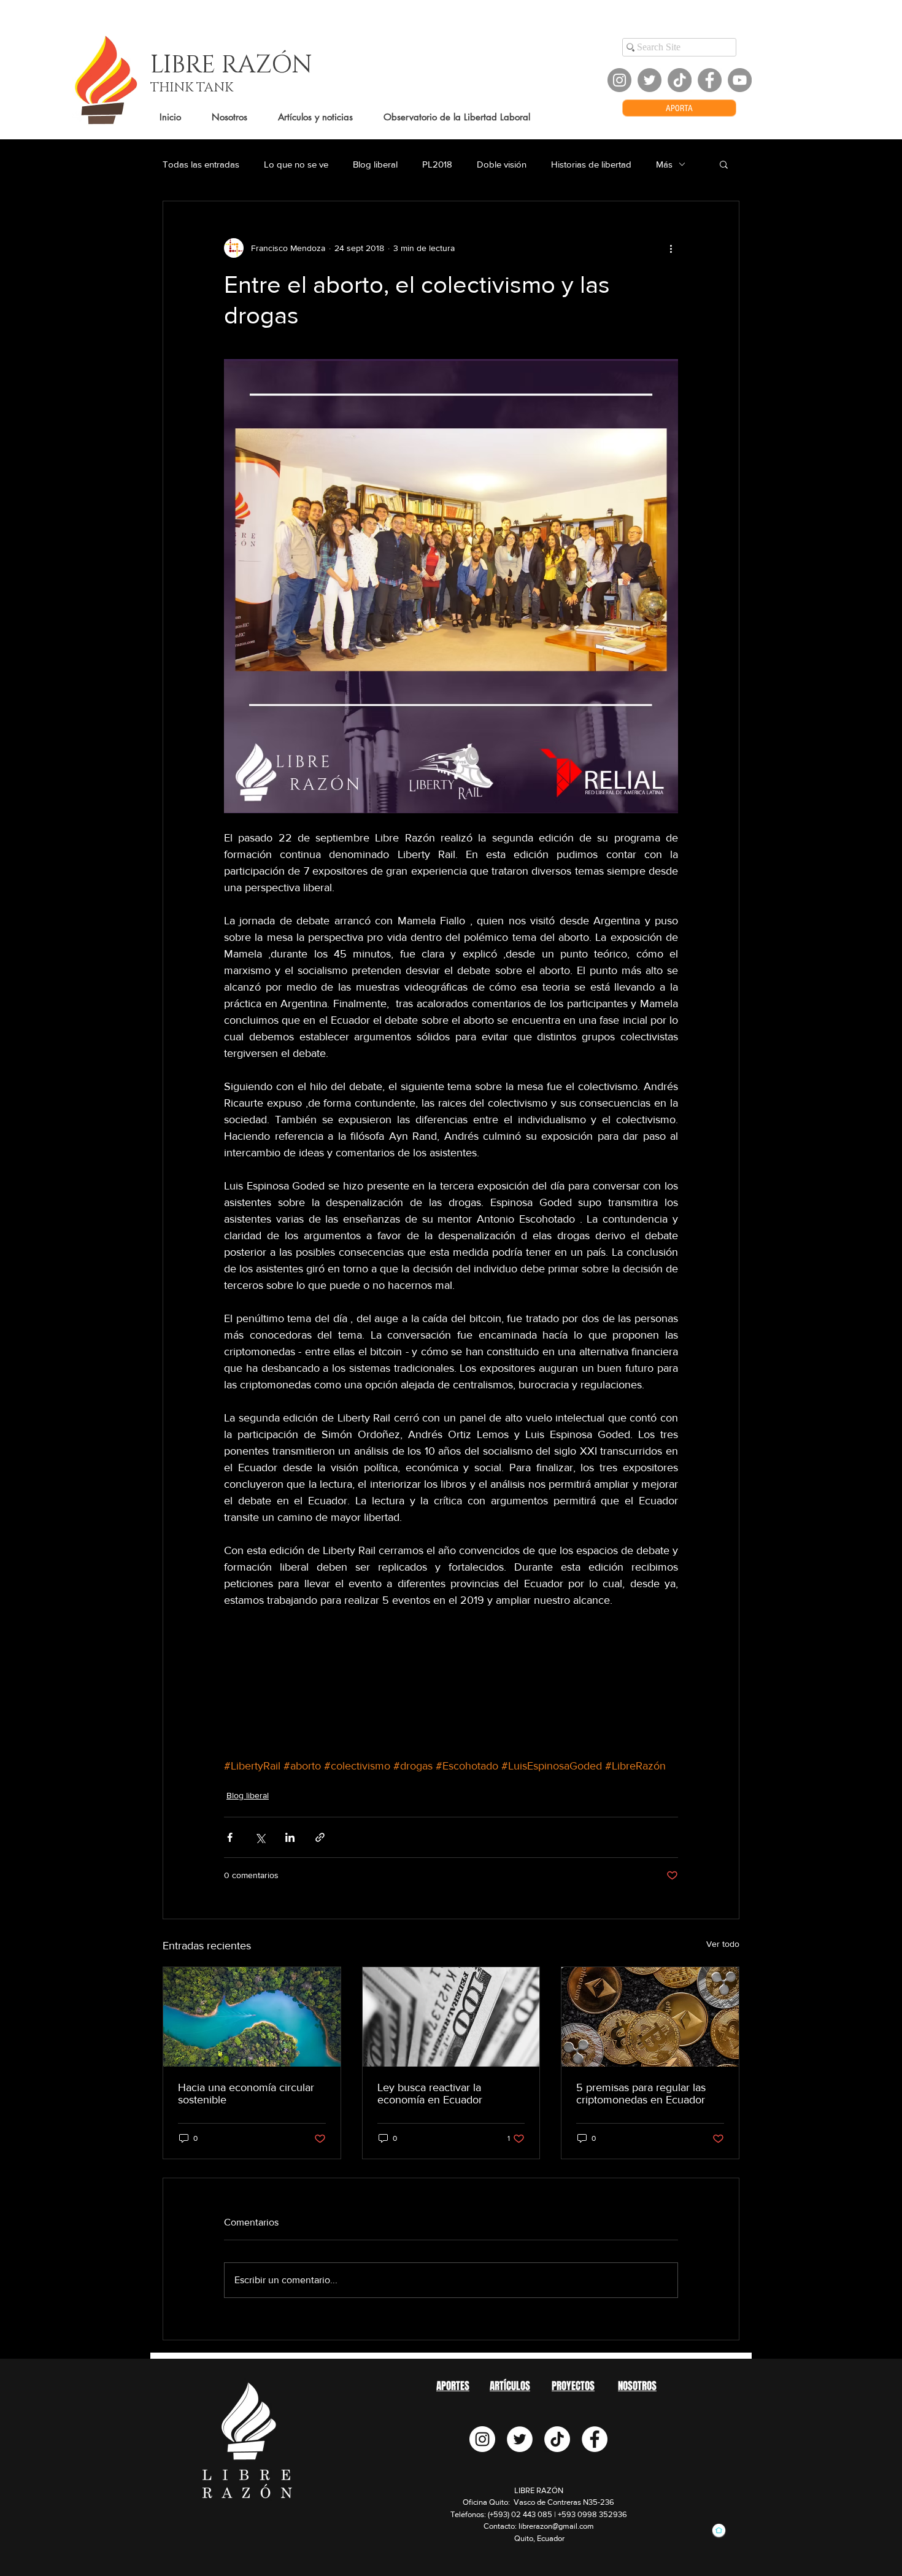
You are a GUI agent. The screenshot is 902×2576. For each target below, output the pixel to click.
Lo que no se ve (296, 164)
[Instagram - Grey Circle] (619, 80)
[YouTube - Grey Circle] (740, 80)
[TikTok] (680, 80)
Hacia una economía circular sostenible (246, 2094)
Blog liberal (375, 164)
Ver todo (723, 1944)
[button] (724, 164)
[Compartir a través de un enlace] (320, 1837)
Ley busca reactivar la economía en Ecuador (430, 2094)
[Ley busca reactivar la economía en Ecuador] (451, 2017)
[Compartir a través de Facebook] (230, 1837)
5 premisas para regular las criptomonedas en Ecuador (641, 2094)
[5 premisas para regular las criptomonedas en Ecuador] (650, 2017)
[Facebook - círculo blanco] (595, 2439)
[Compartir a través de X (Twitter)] (260, 1837)
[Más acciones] (671, 248)
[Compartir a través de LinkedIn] (290, 1837)
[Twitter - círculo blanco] (520, 2439)
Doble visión (502, 164)
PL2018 (437, 164)
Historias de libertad (591, 164)
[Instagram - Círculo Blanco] (482, 2439)
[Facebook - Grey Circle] (710, 80)
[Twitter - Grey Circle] (650, 80)
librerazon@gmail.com (556, 2526)
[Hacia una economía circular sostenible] (252, 2017)
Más (664, 164)
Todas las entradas (201, 164)
